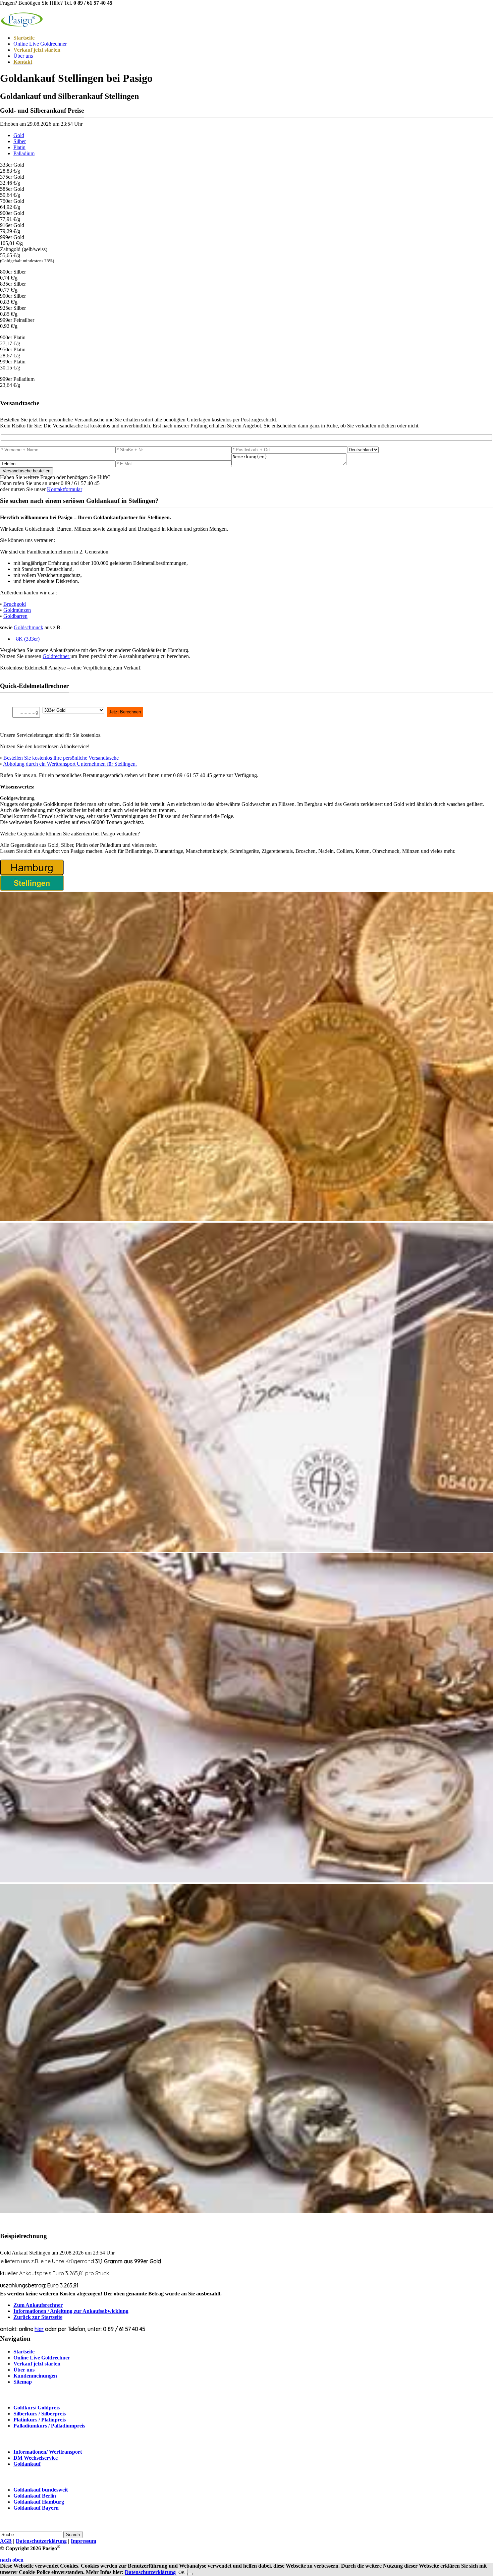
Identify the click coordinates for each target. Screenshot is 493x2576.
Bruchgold (15, 604)
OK (182, 2572)
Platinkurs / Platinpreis (40, 2420)
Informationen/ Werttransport (48, 2452)
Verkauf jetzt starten (37, 2364)
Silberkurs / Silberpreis (40, 2414)
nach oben (12, 2560)
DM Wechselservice (36, 2458)
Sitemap (23, 2382)
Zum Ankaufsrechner (38, 2305)
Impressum (84, 2541)
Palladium (24, 153)
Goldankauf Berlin (35, 2496)
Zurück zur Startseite (38, 2317)
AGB (6, 2541)
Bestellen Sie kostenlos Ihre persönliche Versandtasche (61, 758)
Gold (19, 135)
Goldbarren (15, 616)
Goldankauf (27, 2464)
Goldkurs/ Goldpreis (37, 2408)
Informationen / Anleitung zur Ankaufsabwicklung (71, 2311)
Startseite (24, 2352)
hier (39, 2329)
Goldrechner (57, 656)
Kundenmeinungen (35, 2376)
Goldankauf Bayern (36, 2508)
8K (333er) (28, 639)
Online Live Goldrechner (40, 44)
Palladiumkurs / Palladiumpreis (49, 2426)
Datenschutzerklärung (41, 2541)
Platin (19, 147)
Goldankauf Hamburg (39, 2502)
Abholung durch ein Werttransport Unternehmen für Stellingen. (70, 764)
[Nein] (190, 2574)
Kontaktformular (65, 489)
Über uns (23, 56)
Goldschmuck (29, 627)
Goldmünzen (17, 610)
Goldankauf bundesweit (41, 2490)
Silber (20, 141)
